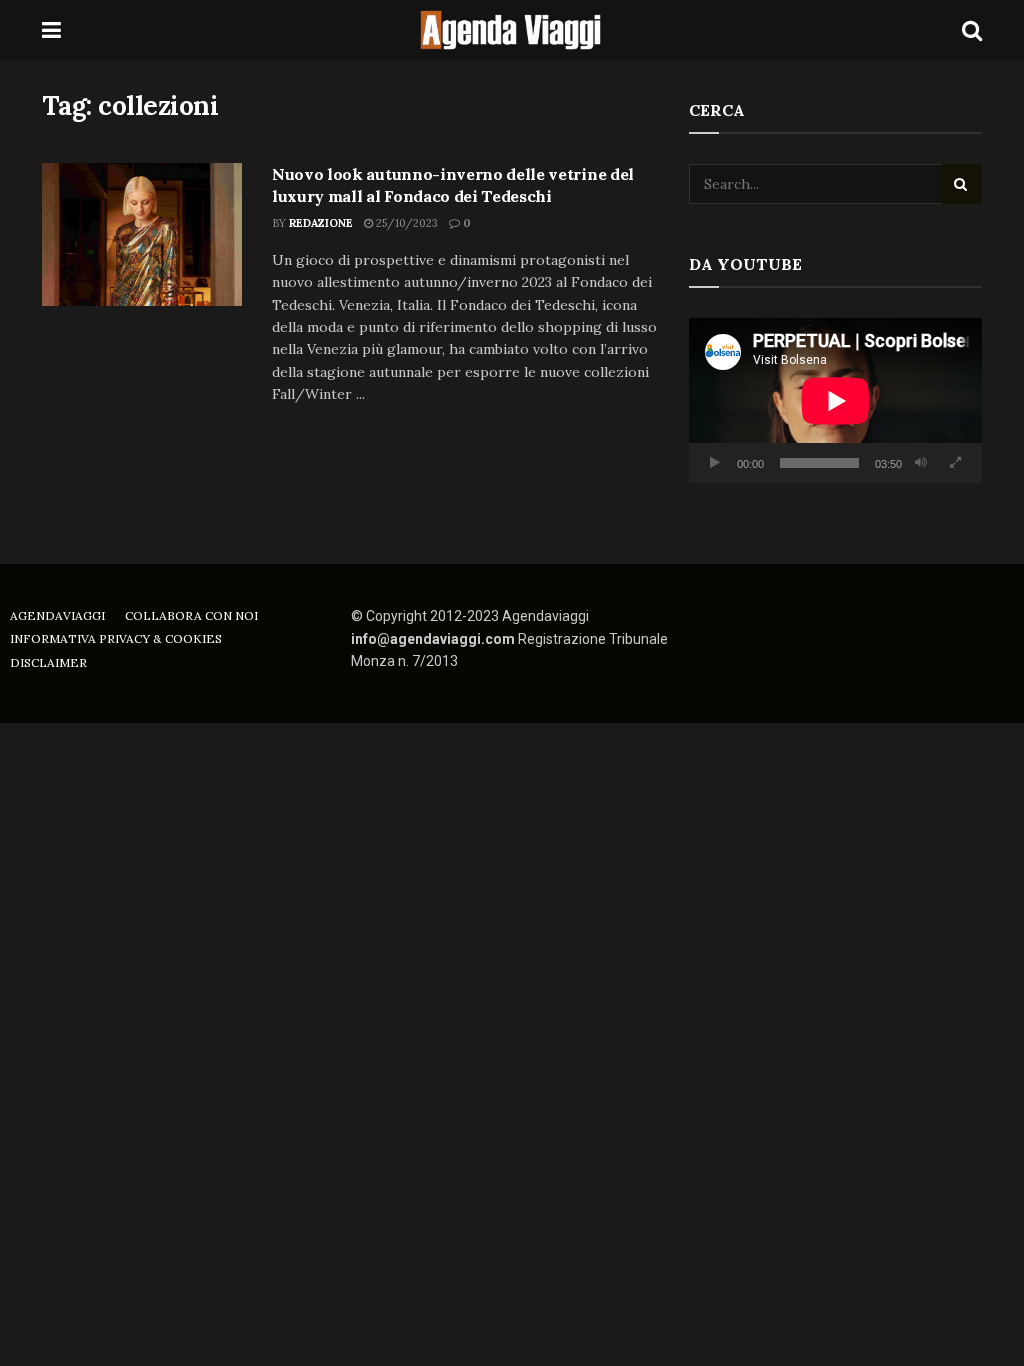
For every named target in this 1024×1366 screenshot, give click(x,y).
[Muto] (921, 463)
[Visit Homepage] (512, 30)
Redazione (321, 223)
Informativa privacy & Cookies (116, 638)
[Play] (715, 463)
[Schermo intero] (956, 463)
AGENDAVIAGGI (57, 615)
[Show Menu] (51, 30)
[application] (835, 400)
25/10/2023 (405, 223)
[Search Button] (972, 30)
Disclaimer (48, 662)
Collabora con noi (191, 615)
